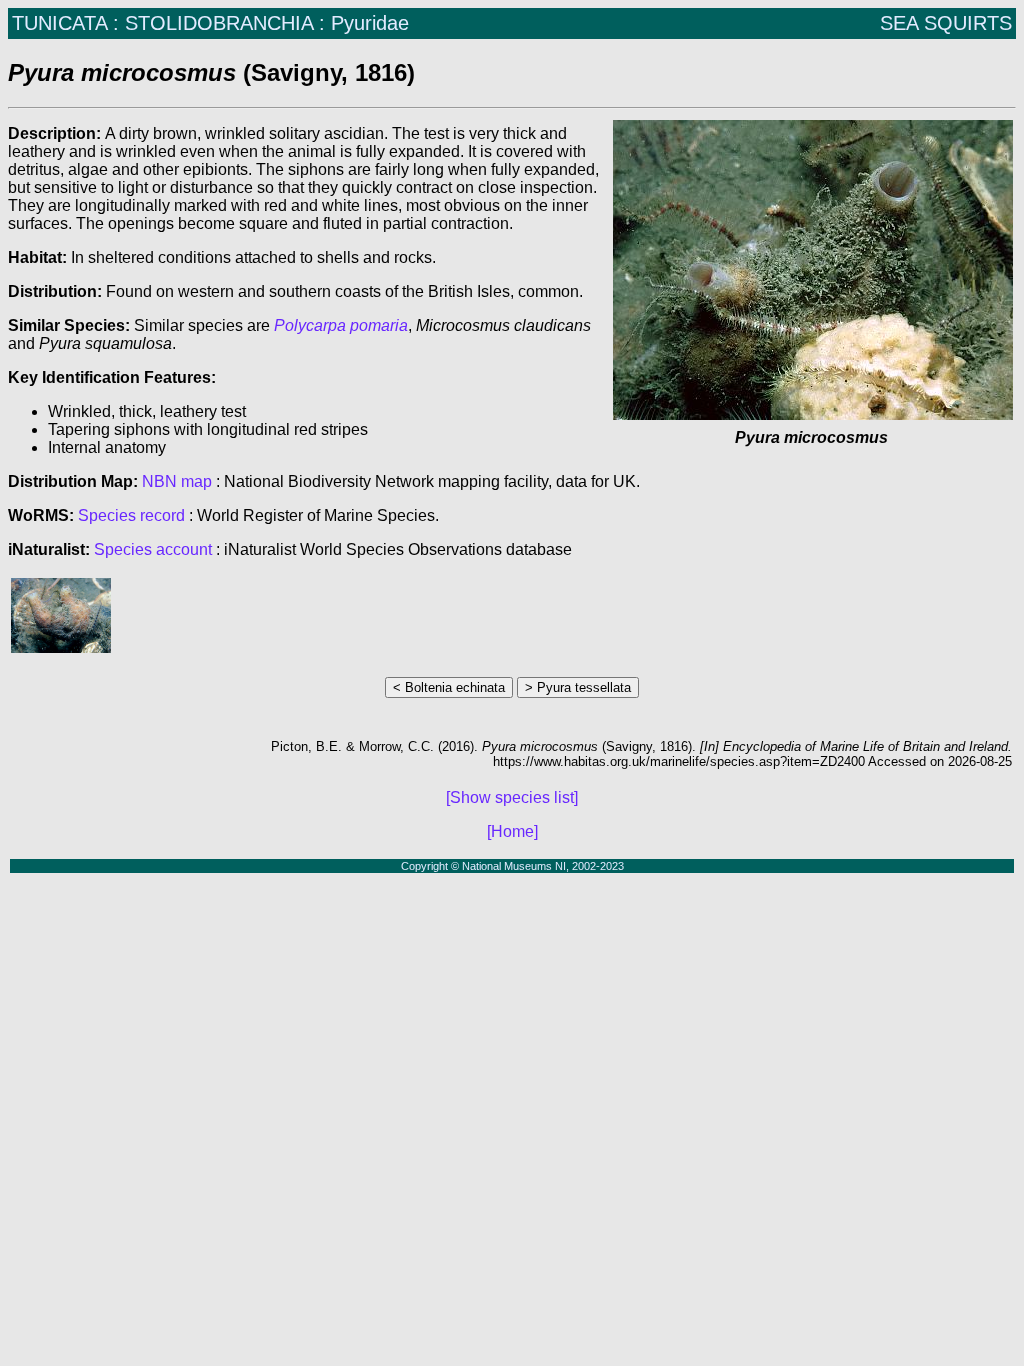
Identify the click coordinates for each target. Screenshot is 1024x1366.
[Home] (512, 831)
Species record (131, 515)
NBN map (179, 481)
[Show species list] (512, 797)
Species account (153, 549)
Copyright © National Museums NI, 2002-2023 (512, 866)
